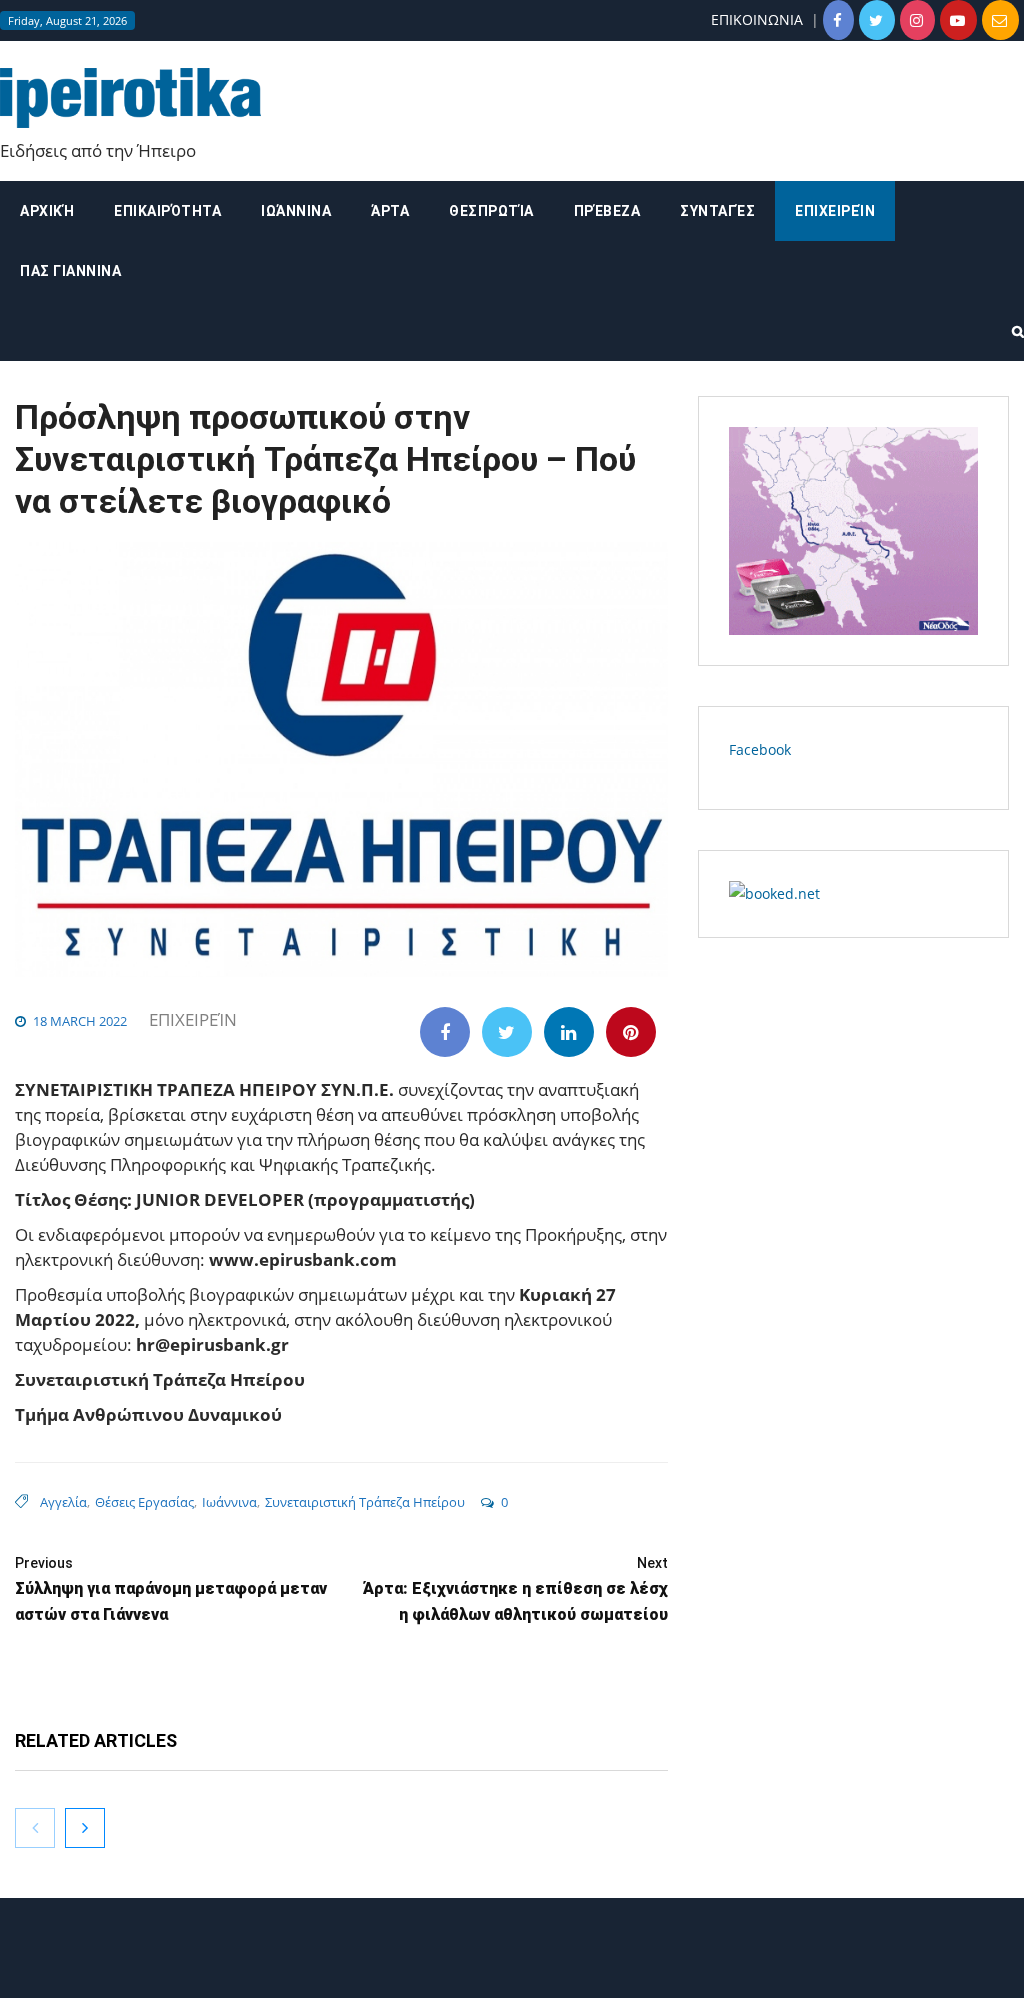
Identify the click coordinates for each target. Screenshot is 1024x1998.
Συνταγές (717, 211)
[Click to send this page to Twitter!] (507, 1032)
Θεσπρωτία (491, 211)
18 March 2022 (80, 1021)
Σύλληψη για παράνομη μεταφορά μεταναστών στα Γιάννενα (171, 1589)
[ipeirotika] (130, 98)
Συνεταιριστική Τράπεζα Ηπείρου (365, 1502)
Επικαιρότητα (167, 211)
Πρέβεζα (607, 211)
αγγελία (63, 1502)
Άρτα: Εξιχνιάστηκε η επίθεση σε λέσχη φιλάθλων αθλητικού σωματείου (515, 1589)
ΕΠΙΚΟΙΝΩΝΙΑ (757, 19)
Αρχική (47, 211)
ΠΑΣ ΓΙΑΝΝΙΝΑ (70, 271)
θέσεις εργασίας (144, 1502)
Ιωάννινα (296, 211)
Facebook (760, 749)
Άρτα (390, 211)
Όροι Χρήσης (512, 1965)
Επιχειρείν (835, 211)
